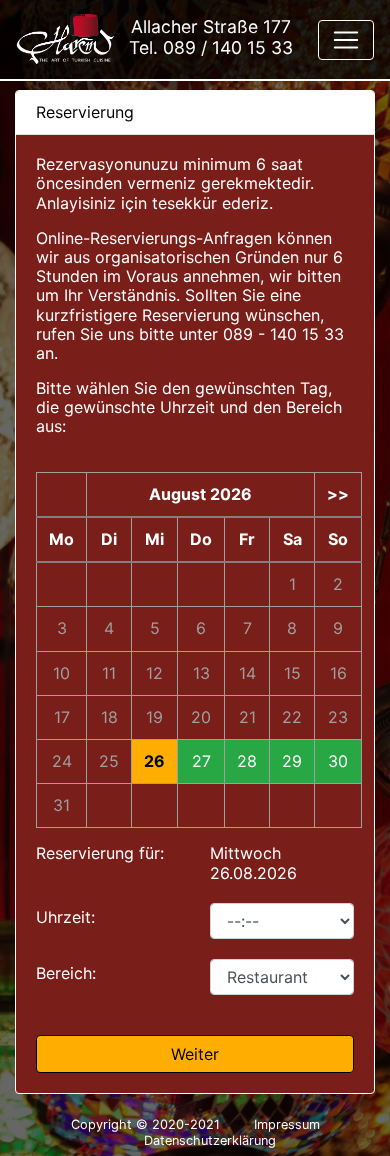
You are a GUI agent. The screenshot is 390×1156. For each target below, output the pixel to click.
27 (201, 761)
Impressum (287, 1124)
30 (338, 761)
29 (292, 761)
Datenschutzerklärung (210, 1140)
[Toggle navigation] (346, 40)
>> (338, 494)
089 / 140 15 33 (228, 47)
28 (247, 761)
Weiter (195, 1054)
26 (154, 761)
